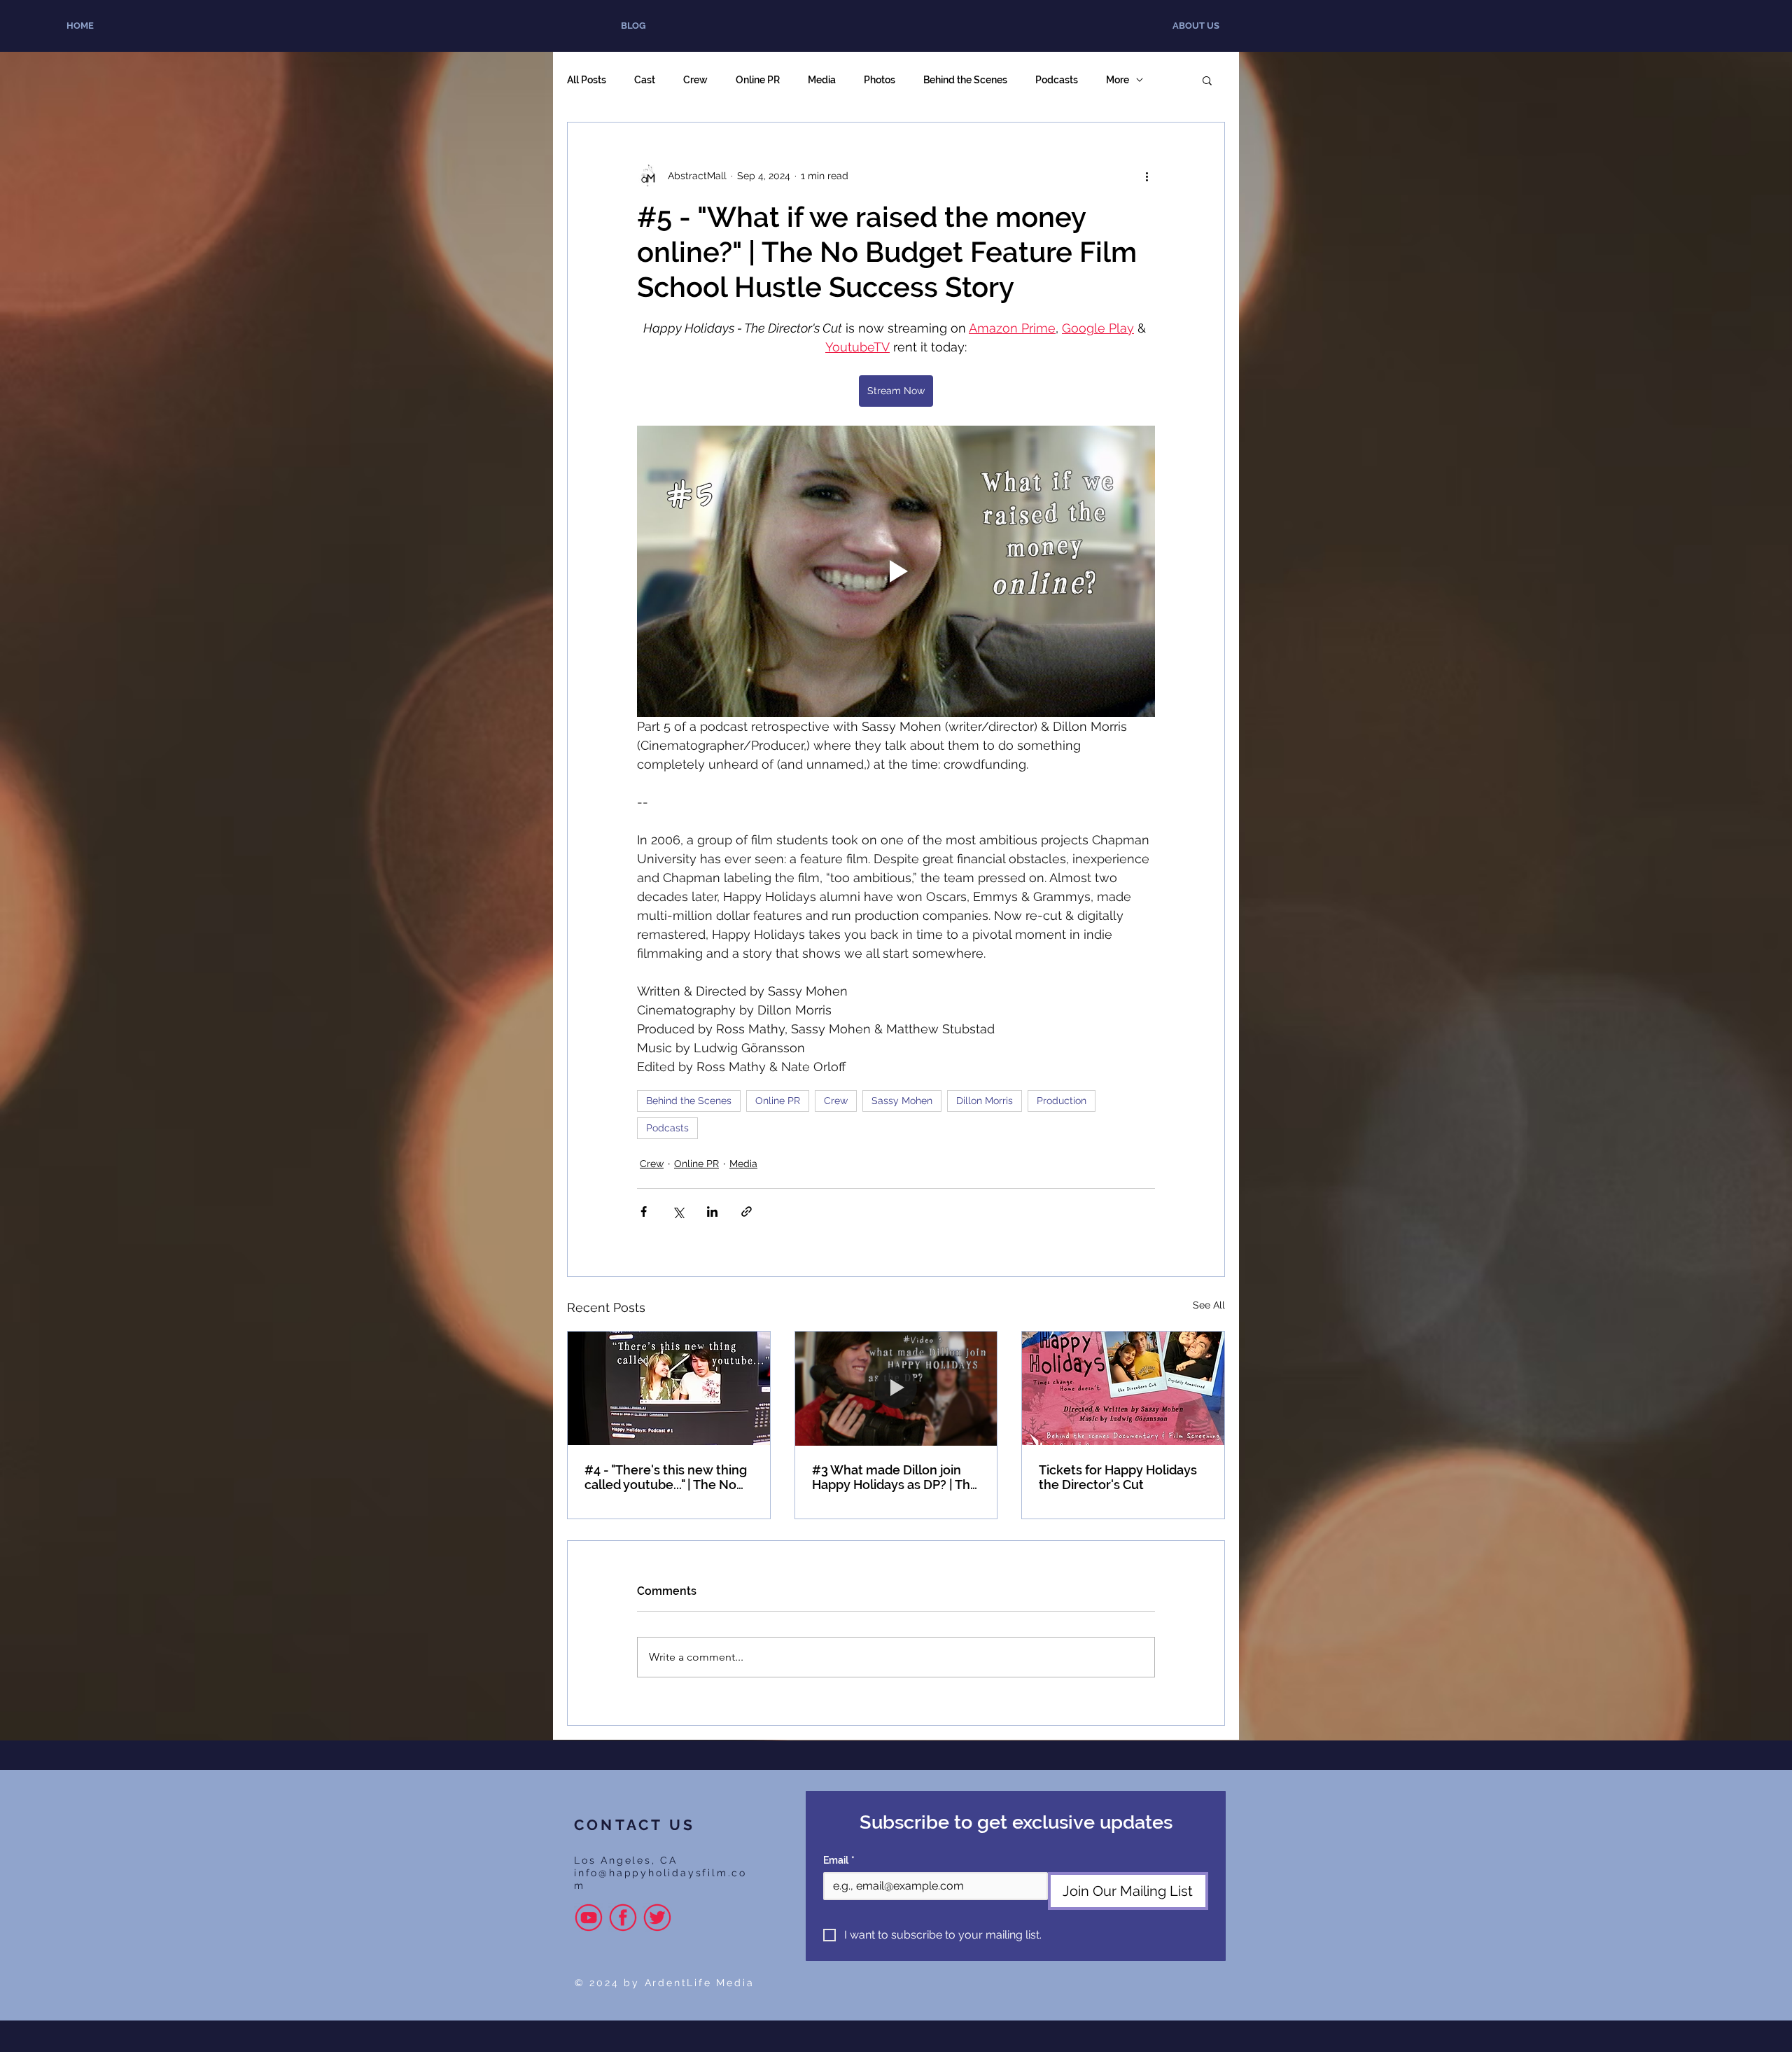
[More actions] (1147, 176)
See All (1209, 1305)
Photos (880, 80)
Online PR (758, 80)
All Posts (587, 80)
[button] (1207, 80)
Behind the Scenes (965, 80)
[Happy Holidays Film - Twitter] (657, 1918)
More (1118, 80)
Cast (645, 80)
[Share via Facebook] (644, 1212)
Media (822, 80)
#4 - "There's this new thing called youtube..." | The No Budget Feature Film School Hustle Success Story (667, 1477)
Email (839, 1860)
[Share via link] (747, 1212)
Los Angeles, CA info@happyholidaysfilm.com (660, 1873)
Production (1062, 1101)
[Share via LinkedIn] (712, 1212)
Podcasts (1057, 80)
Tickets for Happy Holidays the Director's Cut (1118, 1477)
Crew (695, 80)
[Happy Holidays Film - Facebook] (623, 1918)
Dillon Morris (985, 1101)
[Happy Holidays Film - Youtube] (589, 1918)
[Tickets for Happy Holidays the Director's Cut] (1123, 1388)
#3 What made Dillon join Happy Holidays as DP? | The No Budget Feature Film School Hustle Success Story (895, 1477)
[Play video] (896, 571)
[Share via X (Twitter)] (678, 1212)
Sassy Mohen (902, 1101)
